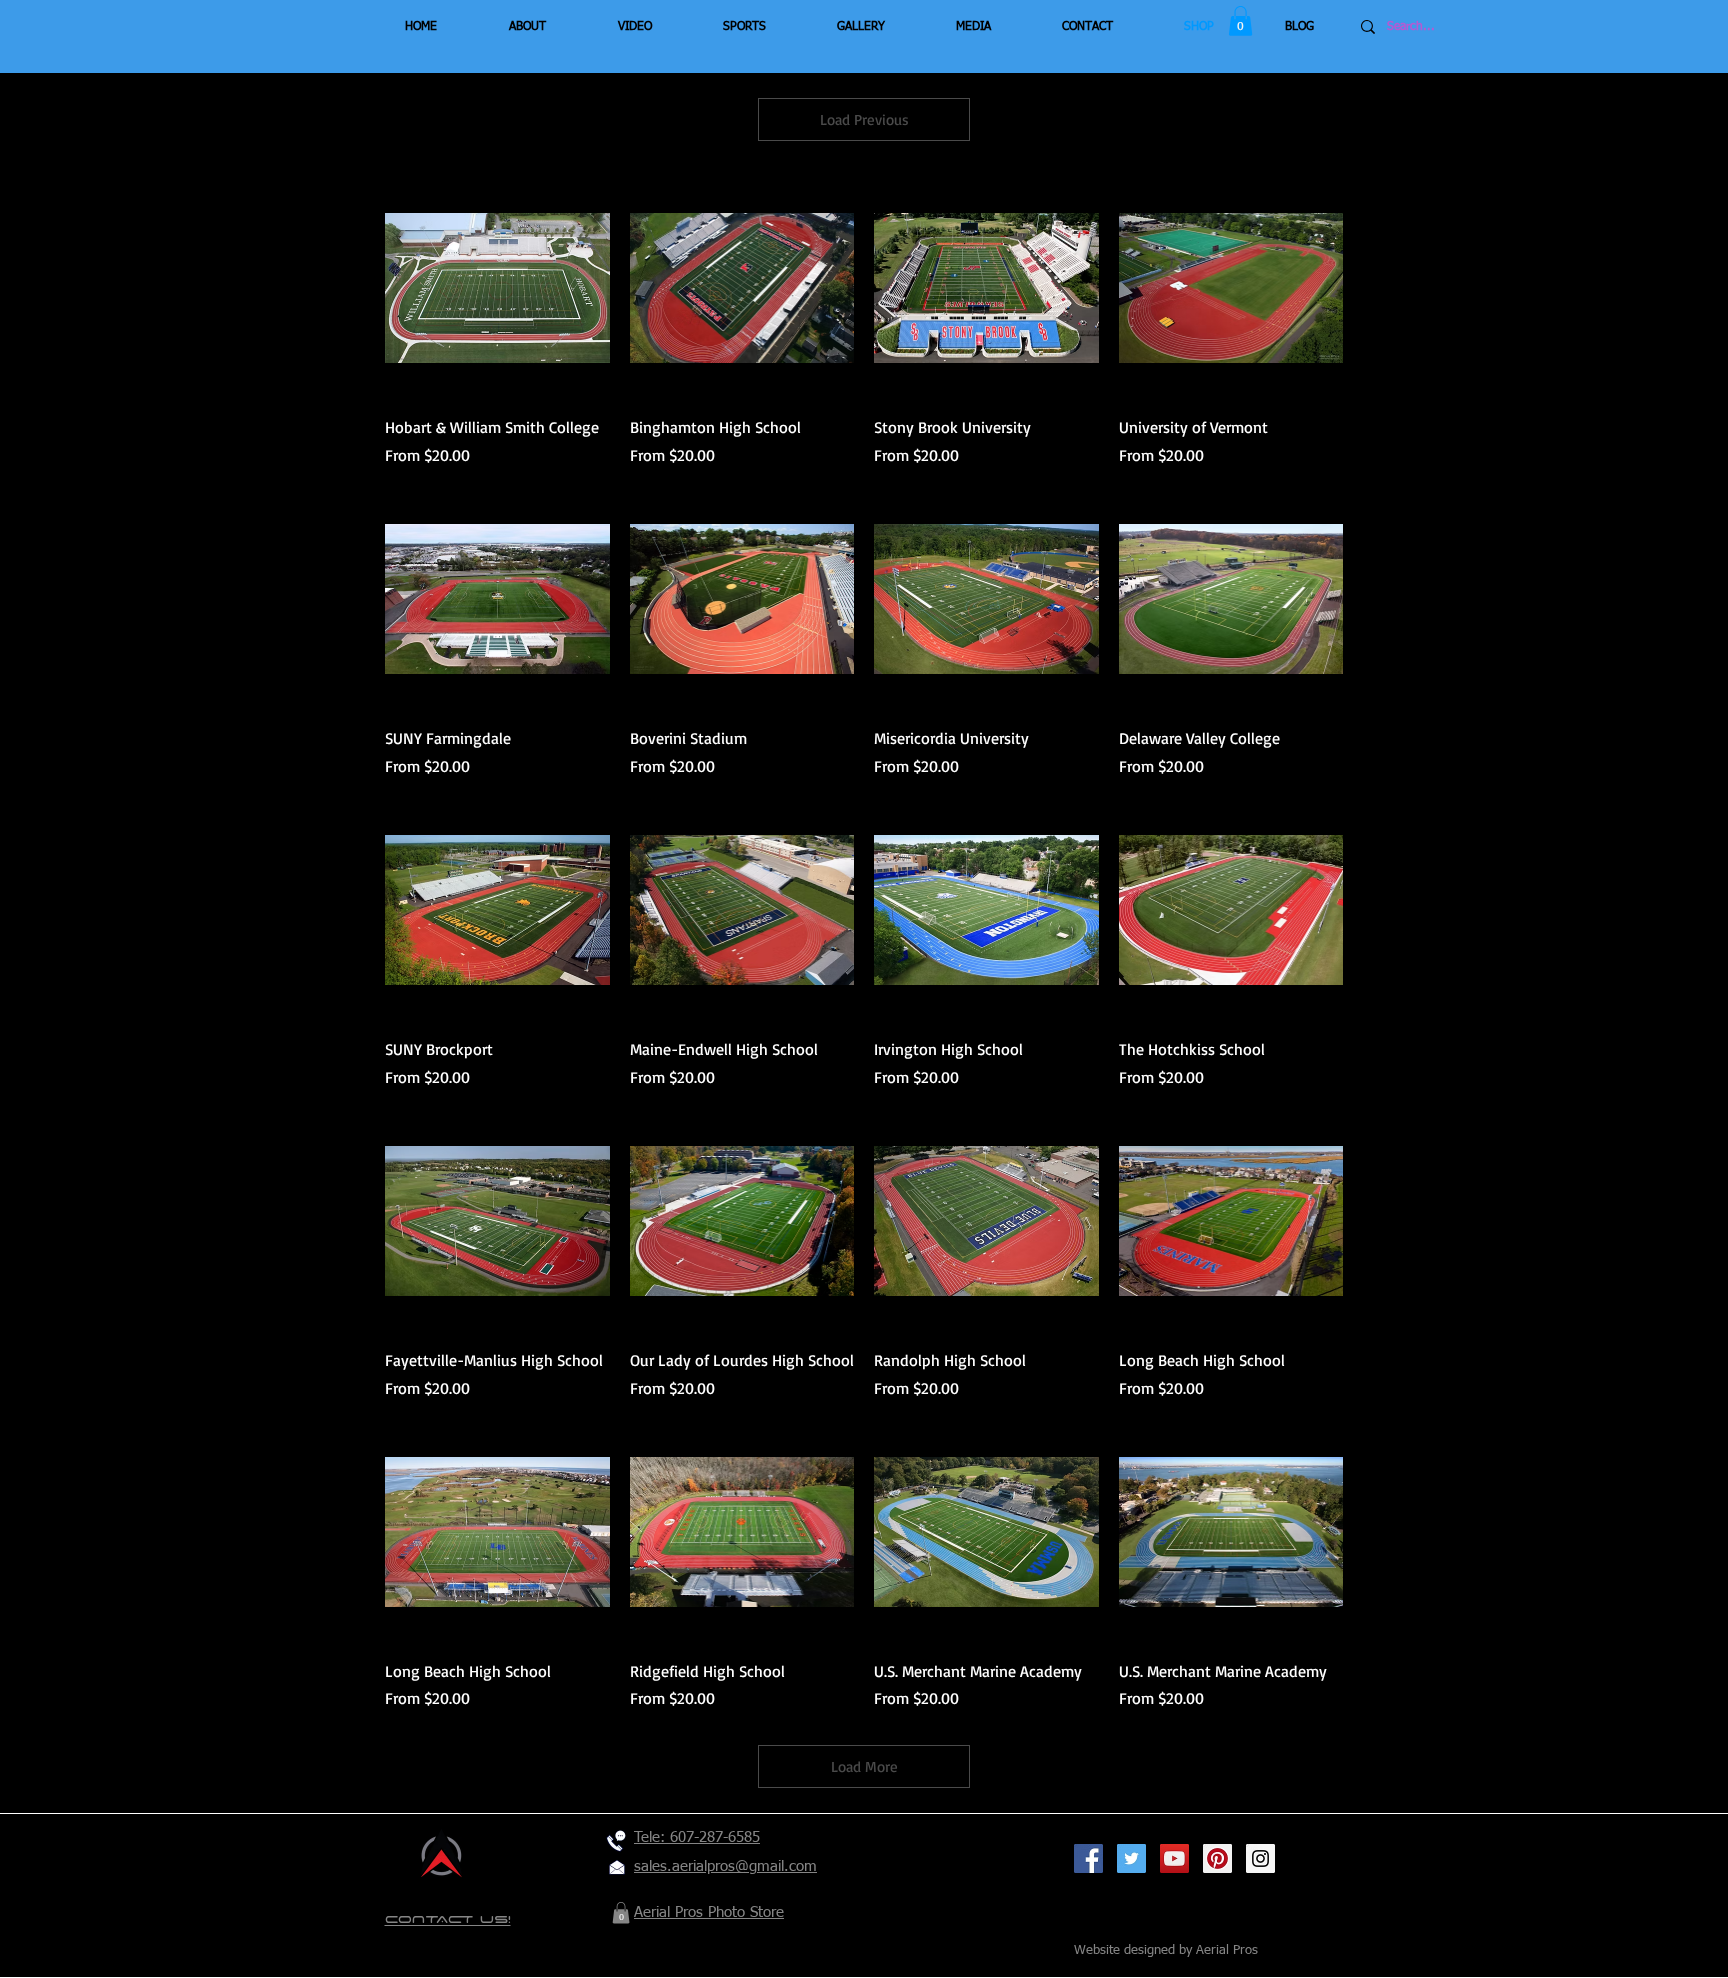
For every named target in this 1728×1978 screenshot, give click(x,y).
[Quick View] (497, 288)
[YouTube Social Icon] (1174, 1858)
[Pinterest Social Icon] (1217, 1858)
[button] (1240, 21)
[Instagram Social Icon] (1260, 1858)
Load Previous (864, 119)
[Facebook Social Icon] (1088, 1858)
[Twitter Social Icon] (1131, 1858)
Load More (864, 1766)
